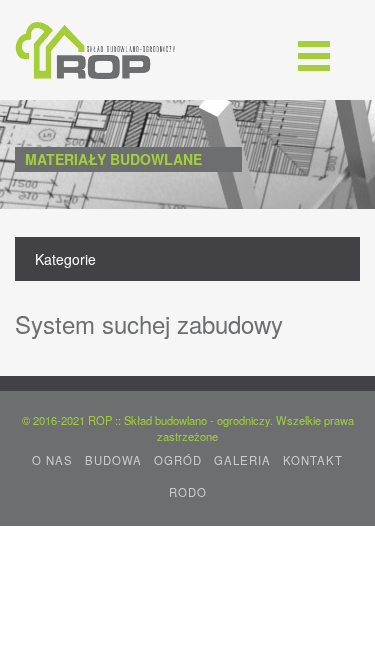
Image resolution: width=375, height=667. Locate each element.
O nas (52, 460)
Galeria (242, 460)
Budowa (113, 460)
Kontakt (313, 460)
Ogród (178, 460)
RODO (188, 492)
